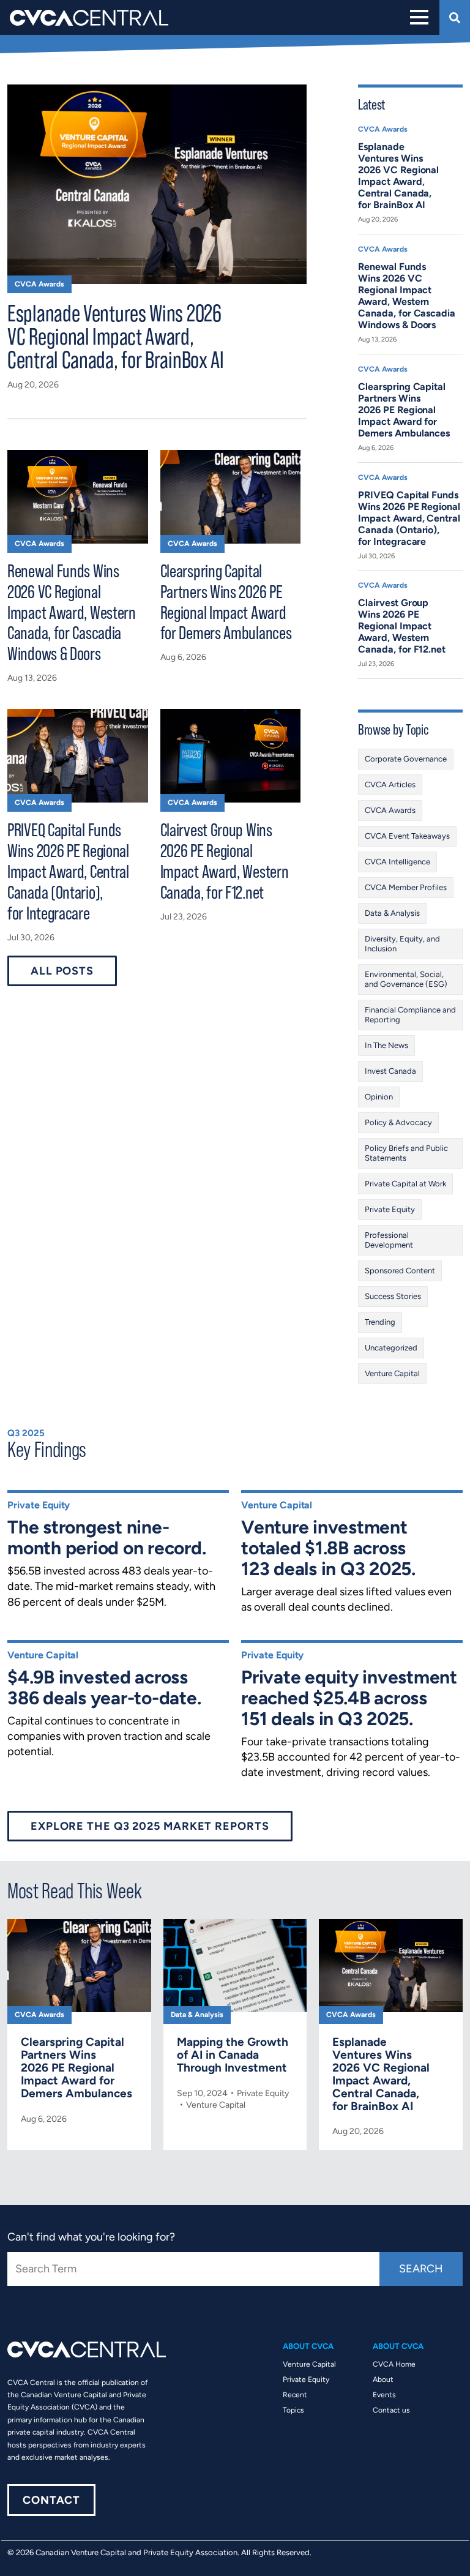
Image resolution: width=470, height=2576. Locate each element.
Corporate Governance (406, 759)
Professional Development (389, 1240)
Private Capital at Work (405, 1184)
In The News (386, 1045)
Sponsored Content (400, 1271)
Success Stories (393, 1296)
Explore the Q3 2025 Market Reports (150, 1826)
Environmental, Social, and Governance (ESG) (406, 979)
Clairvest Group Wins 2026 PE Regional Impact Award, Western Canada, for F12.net (225, 861)
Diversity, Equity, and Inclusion (402, 944)
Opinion (379, 1097)
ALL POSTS (62, 971)
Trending (380, 1322)
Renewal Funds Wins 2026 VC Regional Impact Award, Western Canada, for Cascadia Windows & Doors (72, 612)
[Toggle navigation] (418, 17)
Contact (51, 2500)
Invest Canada (390, 1071)
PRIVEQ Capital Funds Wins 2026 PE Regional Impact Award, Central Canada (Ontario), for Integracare (68, 871)
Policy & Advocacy (398, 1122)
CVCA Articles (390, 784)
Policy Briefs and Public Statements (406, 1153)
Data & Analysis (392, 913)
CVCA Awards (39, 284)
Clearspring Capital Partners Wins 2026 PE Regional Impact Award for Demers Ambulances (226, 602)
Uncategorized (391, 1348)
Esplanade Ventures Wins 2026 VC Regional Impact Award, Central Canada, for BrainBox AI (116, 335)
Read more (79, 2028)
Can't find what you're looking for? (91, 2237)
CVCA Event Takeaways (407, 836)
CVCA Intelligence (397, 862)
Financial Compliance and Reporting (410, 1015)
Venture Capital (392, 1373)
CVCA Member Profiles (406, 887)
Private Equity (390, 1209)
